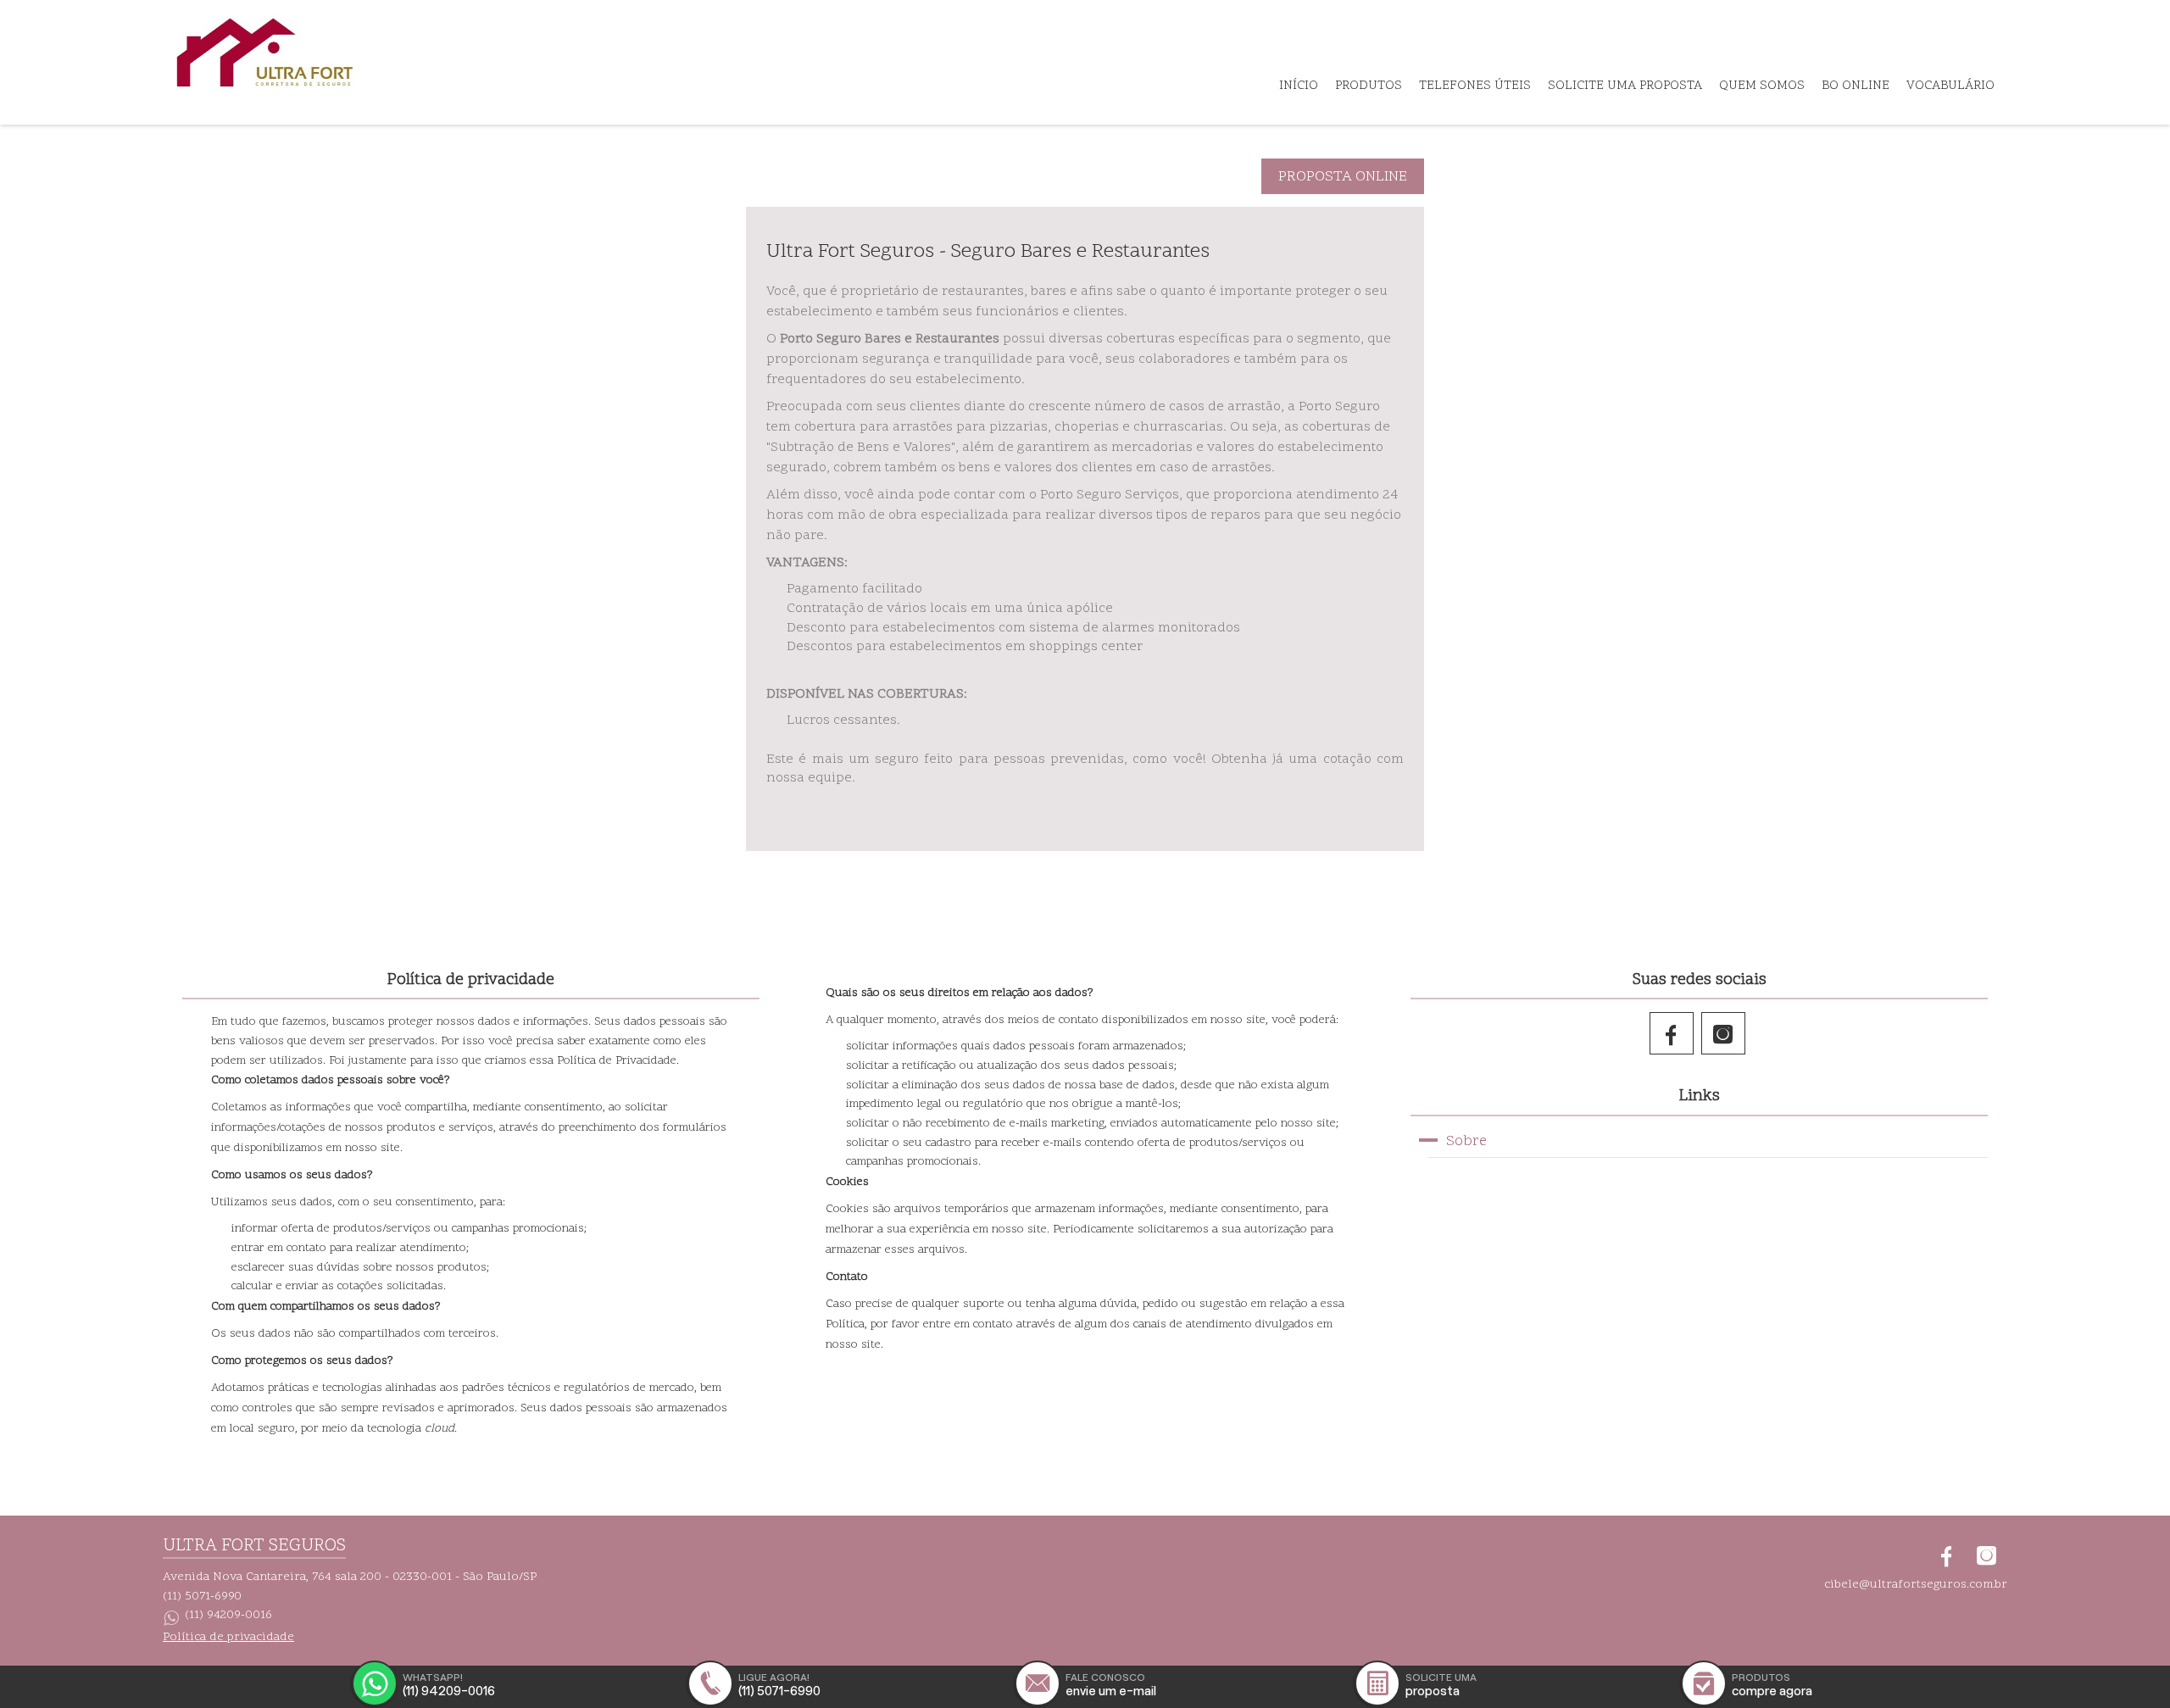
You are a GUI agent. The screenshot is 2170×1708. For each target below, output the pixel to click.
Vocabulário (1950, 86)
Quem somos (1762, 86)
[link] (1674, 1033)
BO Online (1856, 86)
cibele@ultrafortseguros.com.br (1916, 1585)
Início (1299, 86)
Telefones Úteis (1475, 86)
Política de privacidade (228, 1638)
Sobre (1466, 1141)
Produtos (1369, 86)
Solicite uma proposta (1625, 86)
